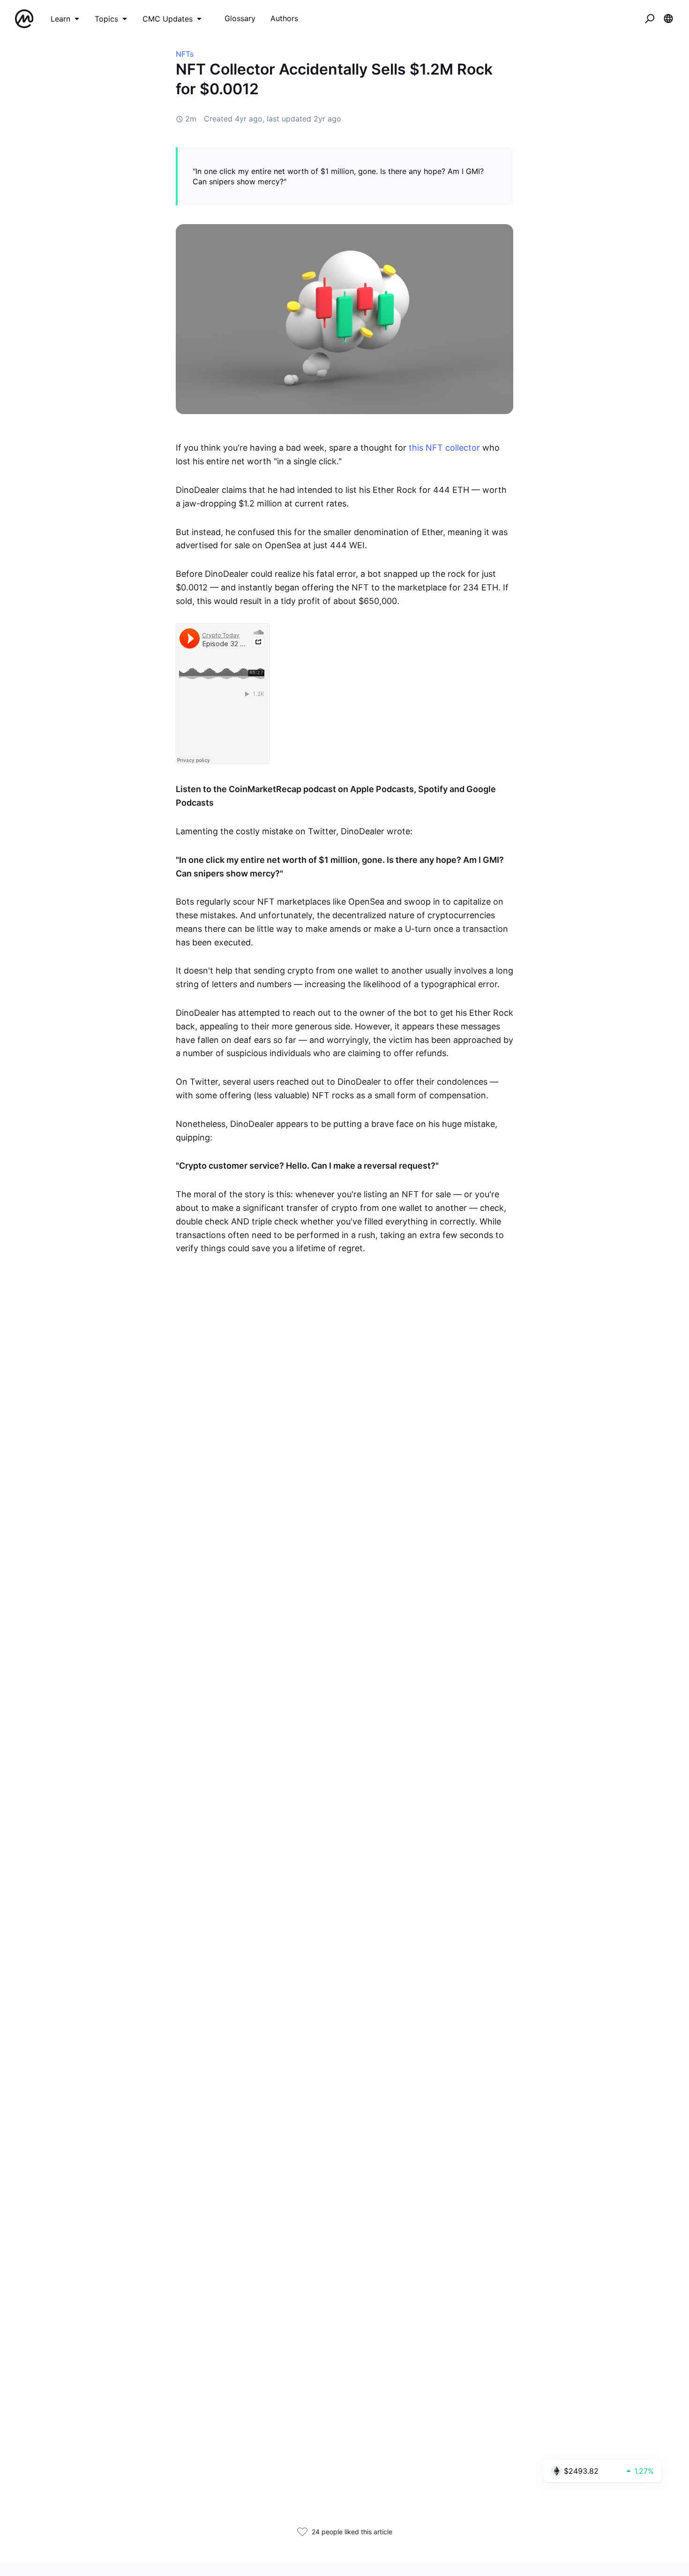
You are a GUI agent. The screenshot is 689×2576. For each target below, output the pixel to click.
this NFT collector (444, 448)
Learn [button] (60, 19)
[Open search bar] (650, 19)
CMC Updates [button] (168, 19)
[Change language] (668, 19)
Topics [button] (106, 19)
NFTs (185, 54)
